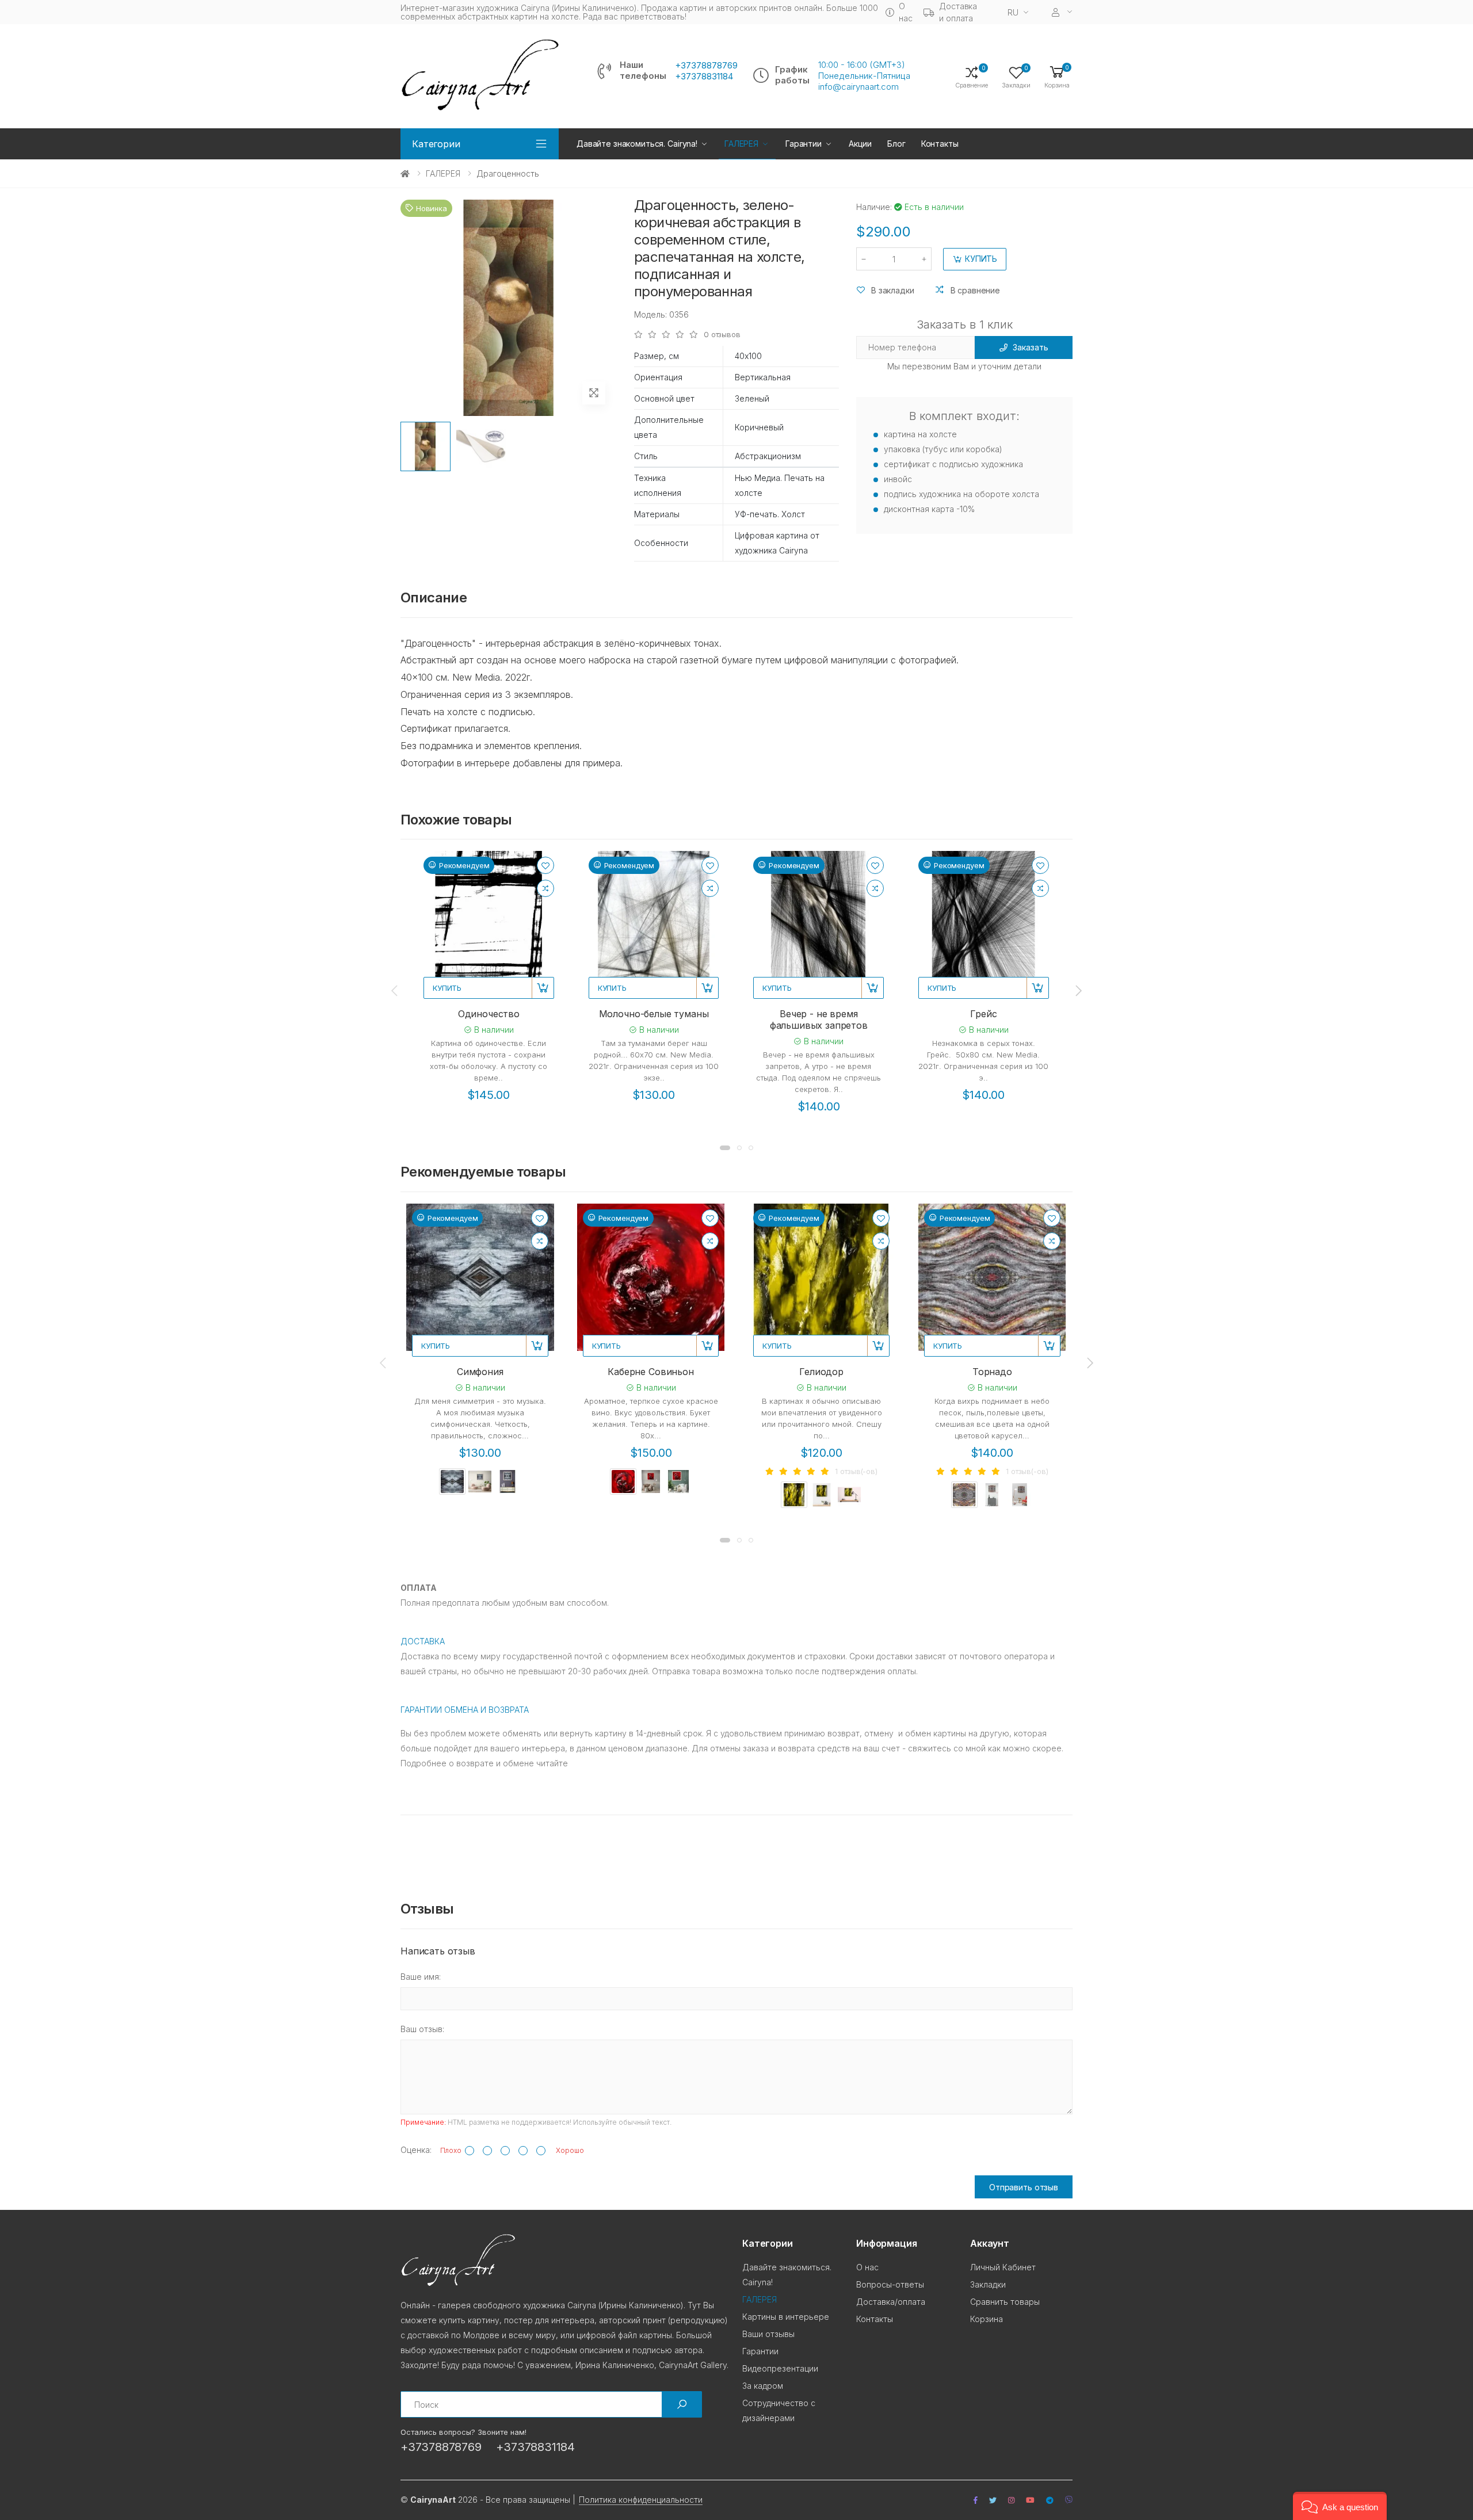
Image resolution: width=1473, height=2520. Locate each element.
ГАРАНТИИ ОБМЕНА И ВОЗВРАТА (465, 1710)
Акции (860, 144)
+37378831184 (704, 77)
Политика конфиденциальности (641, 2500)
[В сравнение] (545, 888)
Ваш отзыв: (422, 2029)
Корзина (987, 2319)
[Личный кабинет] (1062, 12)
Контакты (940, 144)
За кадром (763, 2386)
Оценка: (416, 2150)
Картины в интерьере (786, 2317)
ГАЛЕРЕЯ (443, 173)
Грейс (983, 1014)
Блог (896, 144)
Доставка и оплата (958, 12)
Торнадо (992, 1372)
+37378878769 (706, 66)
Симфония (480, 1372)
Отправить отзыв (1024, 2187)
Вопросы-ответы (890, 2284)
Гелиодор (821, 1372)
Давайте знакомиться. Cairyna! (637, 144)
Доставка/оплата (891, 2302)
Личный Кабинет (1003, 2267)
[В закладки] (545, 865)
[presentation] (395, 991)
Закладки (988, 2284)
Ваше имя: (421, 1977)
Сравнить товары (1005, 2302)
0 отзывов (722, 335)
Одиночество (489, 1014)
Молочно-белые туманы (654, 1014)
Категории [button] (436, 144)
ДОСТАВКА (423, 1641)
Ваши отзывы (768, 2334)
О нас (905, 12)
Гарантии (804, 144)
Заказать (1030, 347)
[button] (1057, 76)
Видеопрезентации (780, 2368)
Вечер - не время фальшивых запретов (819, 1020)
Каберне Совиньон (650, 1372)
